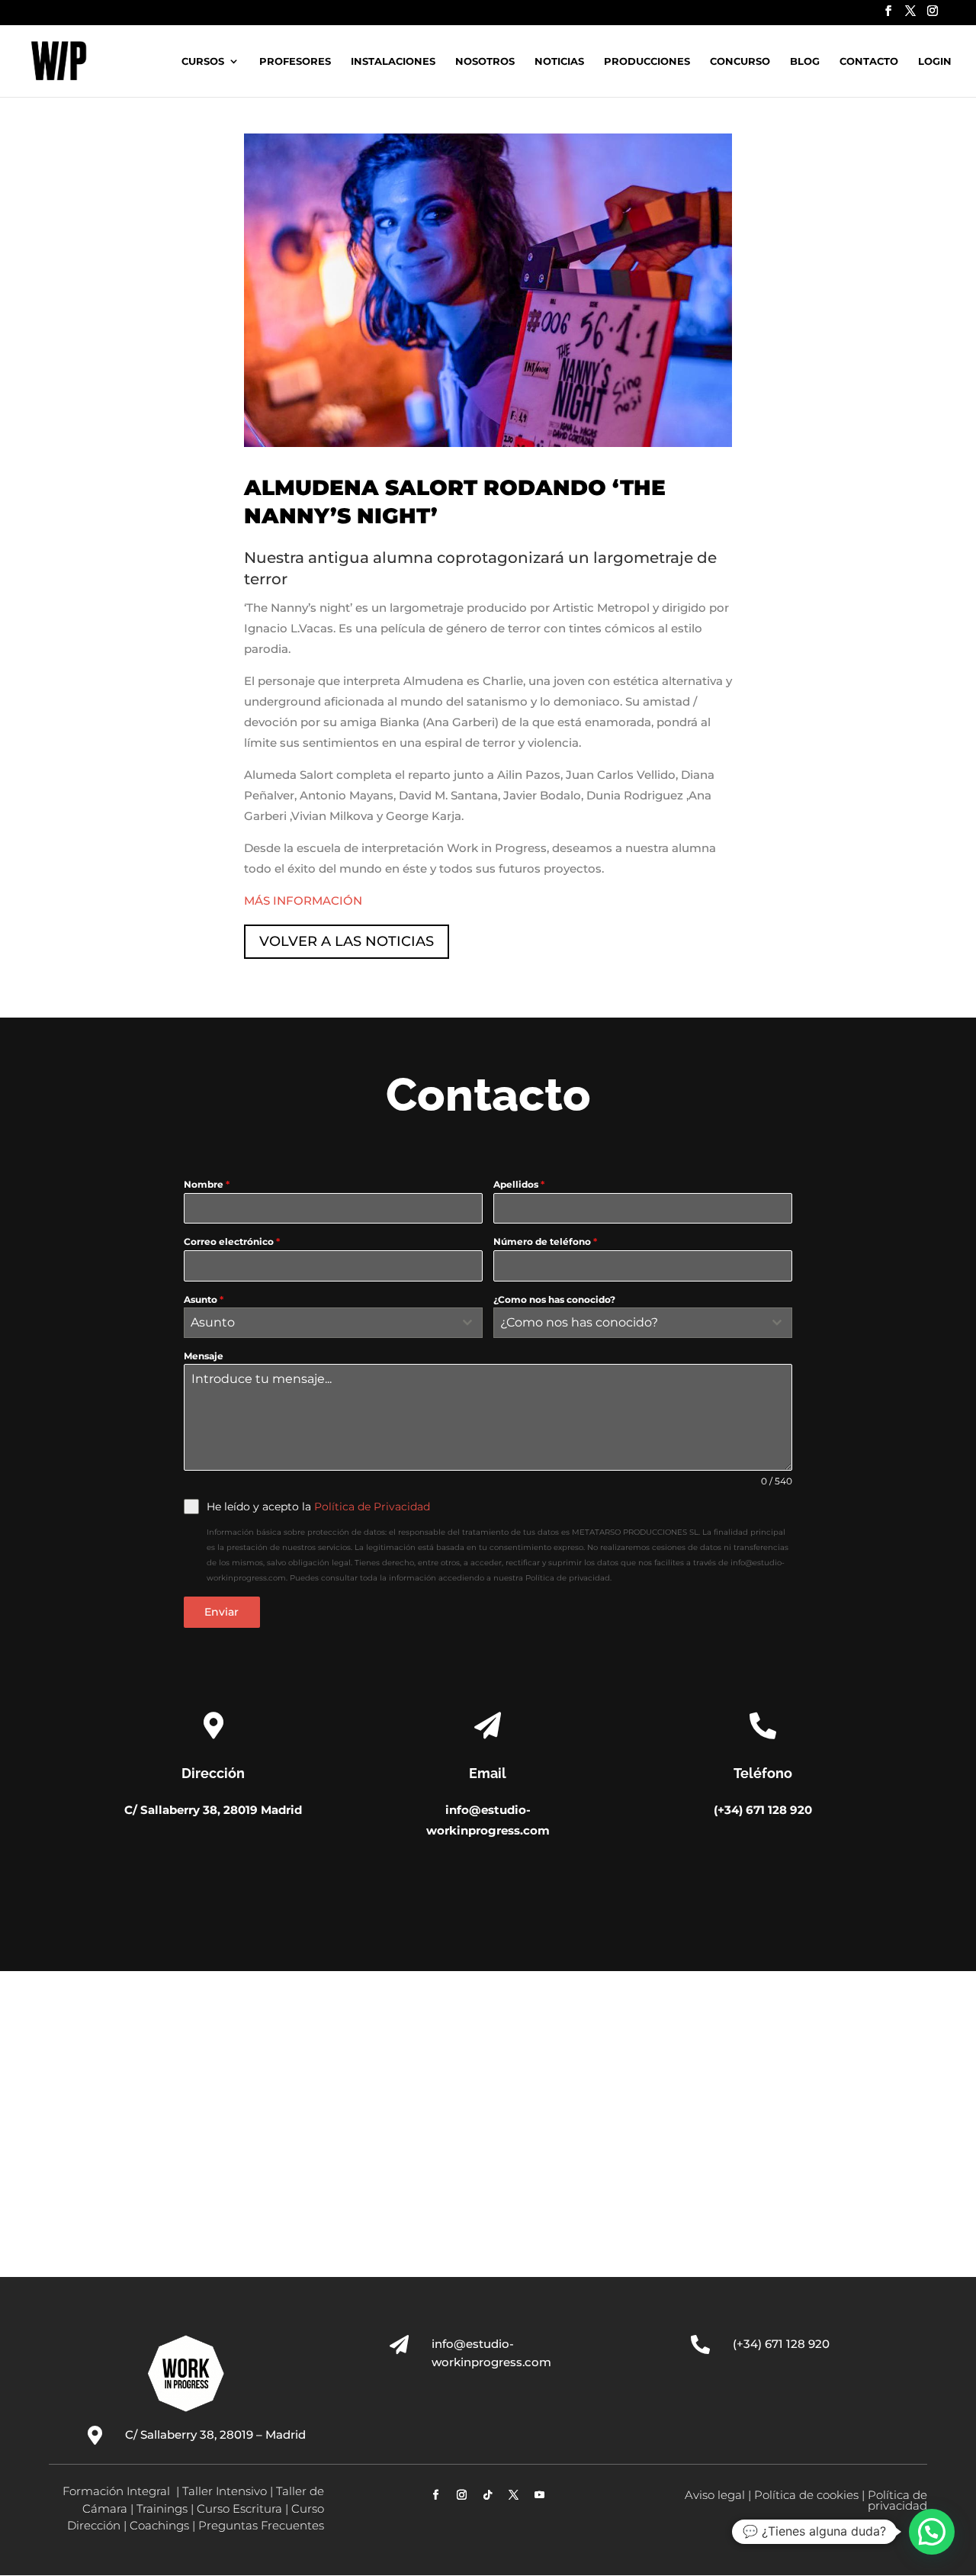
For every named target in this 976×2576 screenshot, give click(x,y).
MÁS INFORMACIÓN (303, 900)
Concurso (740, 61)
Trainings (162, 2508)
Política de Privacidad (372, 1507)
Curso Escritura (239, 2508)
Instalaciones (393, 61)
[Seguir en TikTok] (488, 2495)
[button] (932, 2532)
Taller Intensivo (225, 2491)
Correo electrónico (232, 1241)
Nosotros (485, 61)
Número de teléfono (545, 1241)
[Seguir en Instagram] (462, 2495)
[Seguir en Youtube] (540, 2495)
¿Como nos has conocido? (554, 1299)
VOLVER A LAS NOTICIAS (347, 941)
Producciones (647, 61)
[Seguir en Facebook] (436, 2495)
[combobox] (333, 1323)
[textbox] (319, 1323)
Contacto (869, 61)
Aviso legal (715, 2495)
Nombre (207, 1184)
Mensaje (204, 1356)
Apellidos (519, 1184)
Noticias (559, 61)
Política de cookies (806, 2495)
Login (935, 61)
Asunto (204, 1299)
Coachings (159, 2525)
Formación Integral (118, 2491)
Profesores (295, 61)
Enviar (222, 1612)
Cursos (203, 61)
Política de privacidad (897, 2500)
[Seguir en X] (514, 2495)
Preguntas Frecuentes (261, 2525)
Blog (805, 61)
